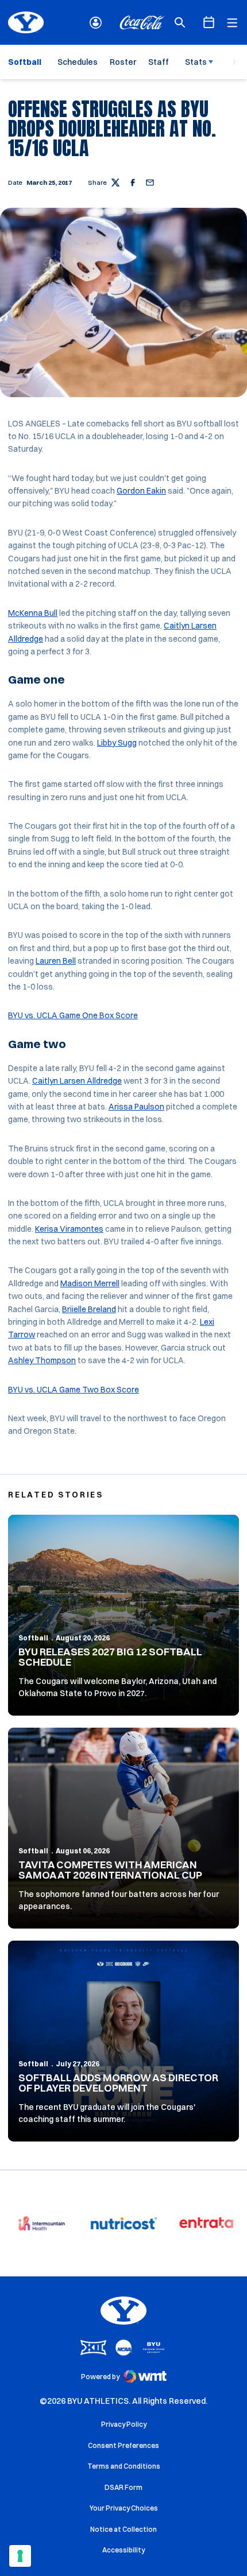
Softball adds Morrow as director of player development (118, 2083)
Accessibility (123, 2550)
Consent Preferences (123, 2445)
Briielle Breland (89, 1309)
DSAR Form (123, 2487)
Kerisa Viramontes (69, 1229)
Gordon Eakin (141, 491)
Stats (196, 62)
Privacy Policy (124, 2424)
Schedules (78, 62)
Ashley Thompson (42, 1360)
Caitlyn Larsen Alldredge (77, 1081)
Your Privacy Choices (124, 2508)
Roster (123, 62)
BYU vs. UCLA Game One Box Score (73, 1015)
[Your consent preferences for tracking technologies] (20, 2556)
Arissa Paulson (136, 1107)
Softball (33, 1638)
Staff (159, 62)
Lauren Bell (56, 961)
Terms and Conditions (124, 2466)
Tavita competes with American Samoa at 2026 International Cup (110, 1870)
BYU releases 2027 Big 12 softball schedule (110, 1657)
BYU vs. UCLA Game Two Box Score (74, 1390)
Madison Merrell (90, 1283)
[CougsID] (96, 23)
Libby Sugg (117, 743)
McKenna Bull (33, 613)
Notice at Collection (123, 2529)
